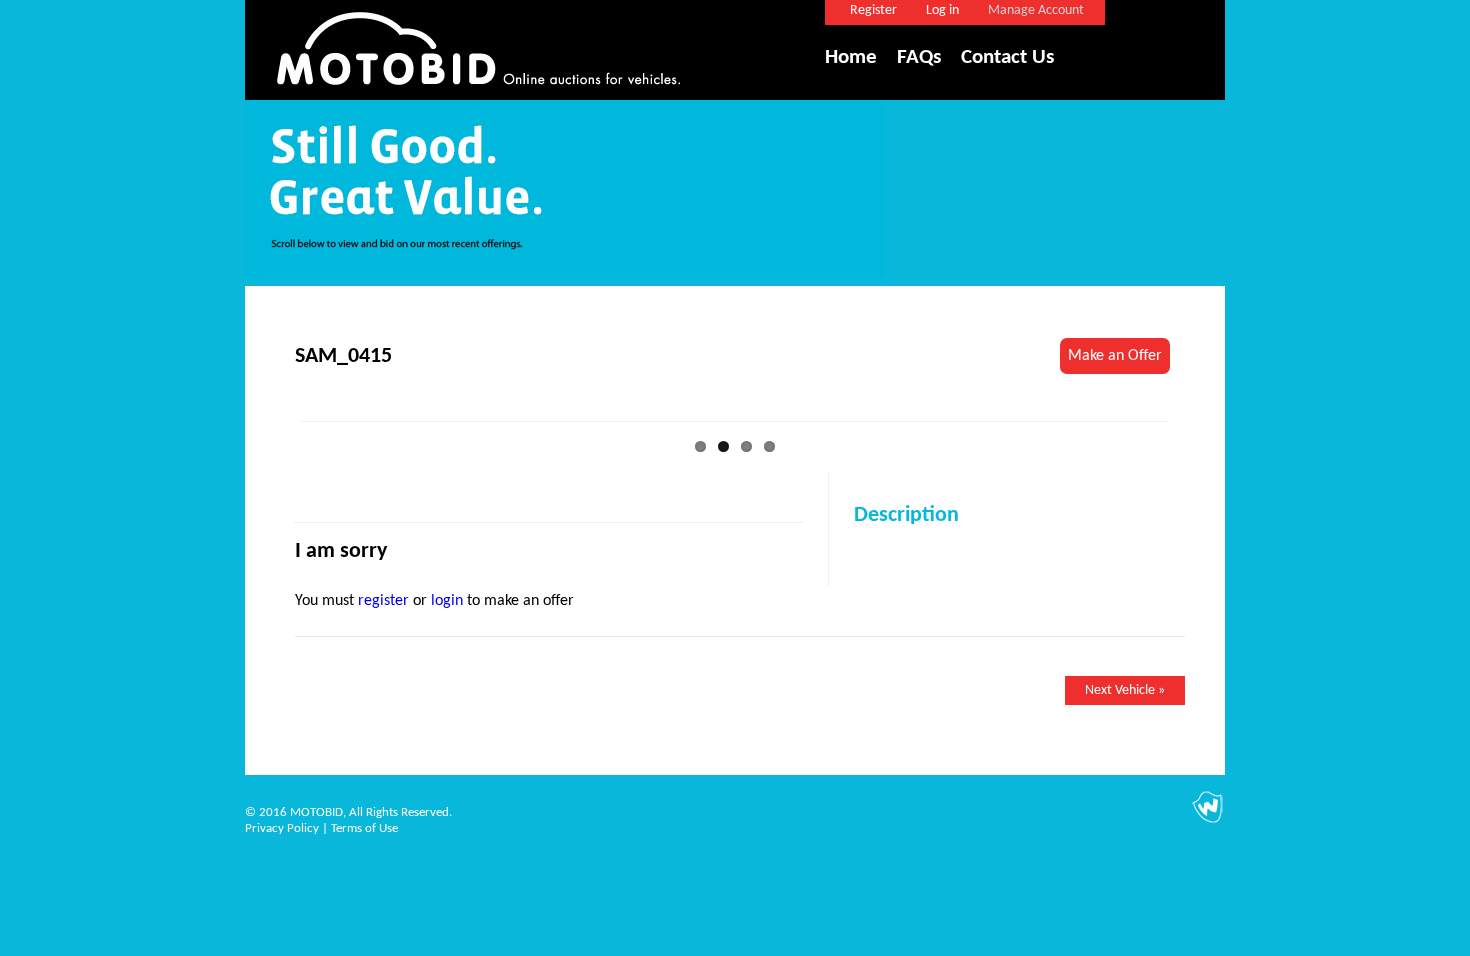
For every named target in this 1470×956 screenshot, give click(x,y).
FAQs (919, 57)
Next (1200, 409)
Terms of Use (364, 828)
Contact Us (1007, 57)
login (447, 601)
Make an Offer (1115, 356)
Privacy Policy (282, 828)
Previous (270, 409)
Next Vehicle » (1125, 690)
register (383, 601)
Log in (942, 10)
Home (851, 57)
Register (873, 10)
